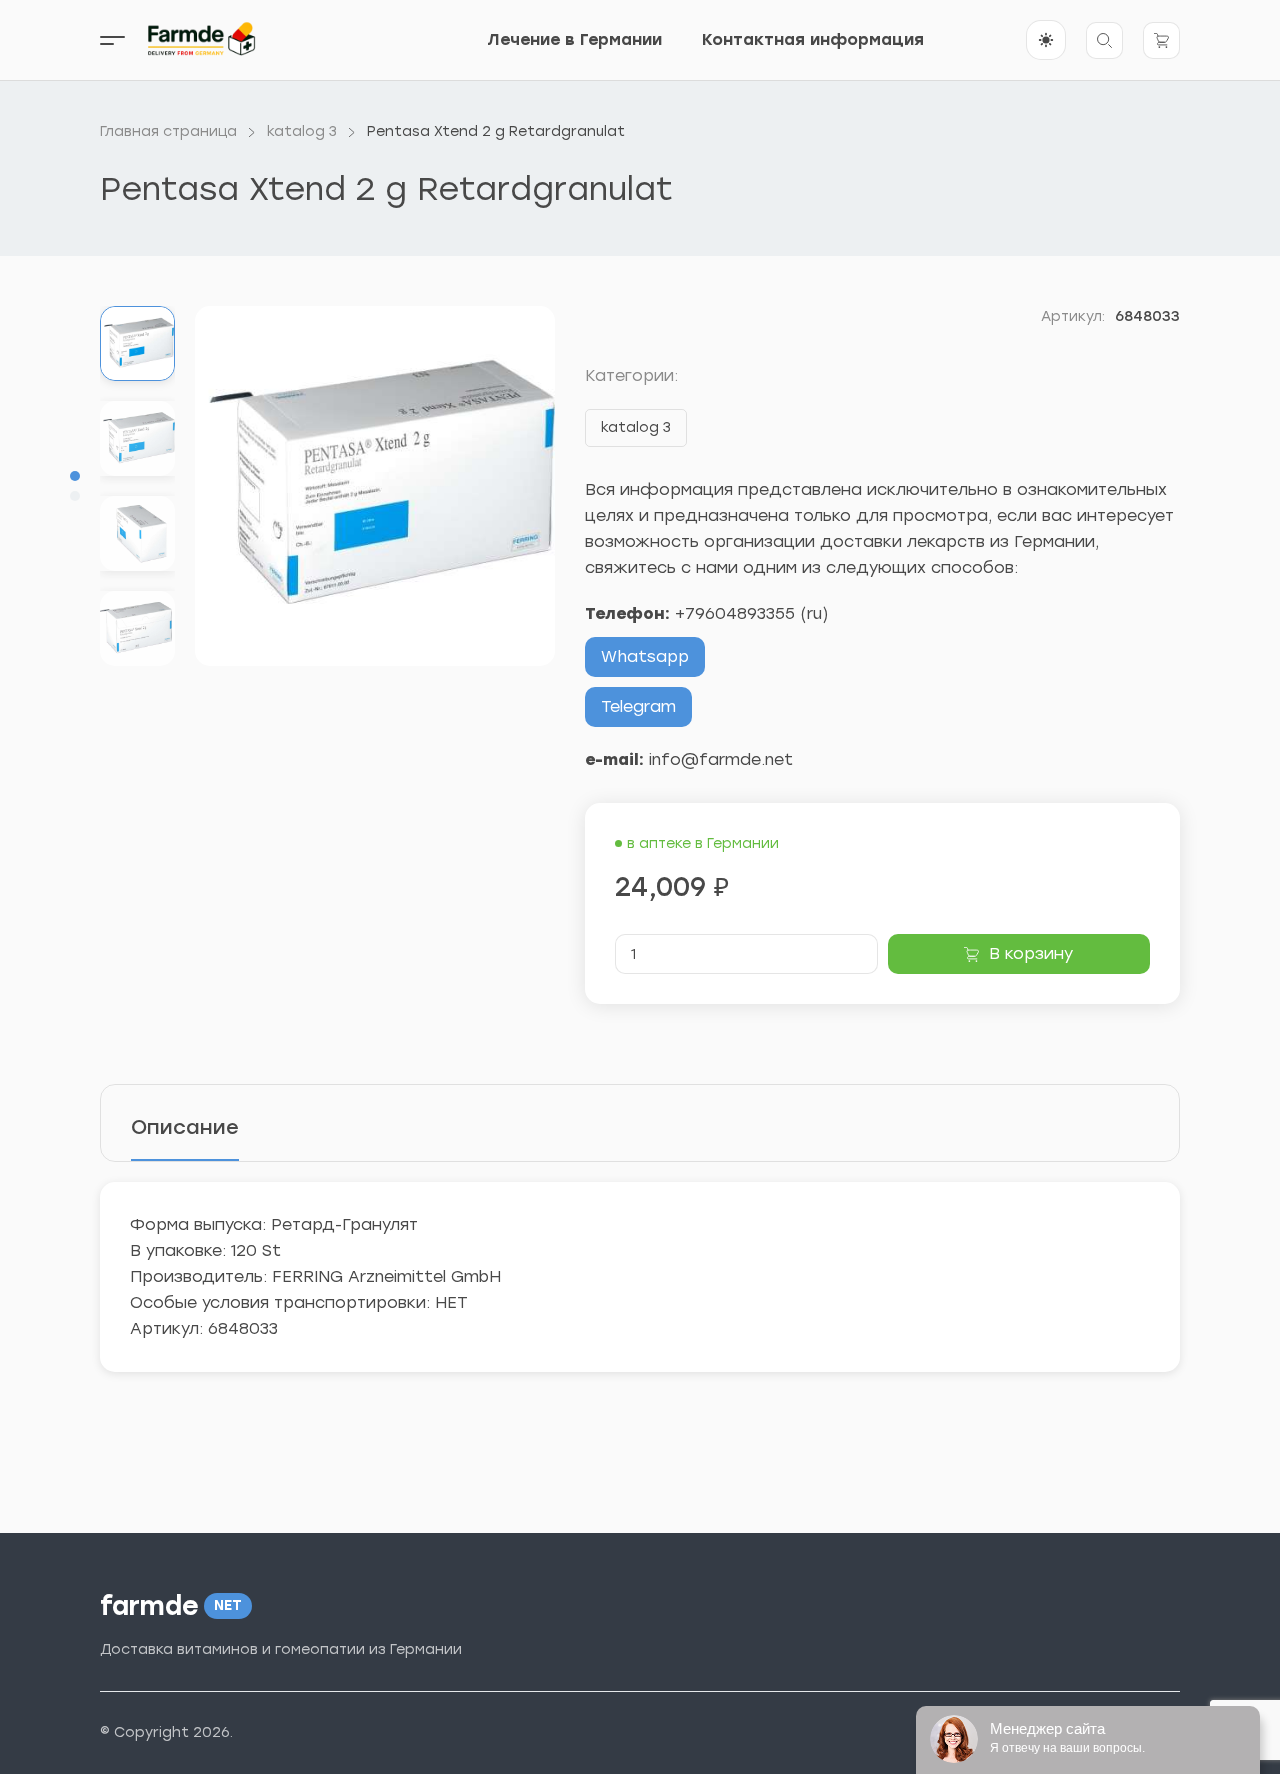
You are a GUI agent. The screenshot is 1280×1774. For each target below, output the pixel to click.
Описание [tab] (185, 1127)
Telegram (638, 706)
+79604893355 (735, 613)
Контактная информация (813, 39)
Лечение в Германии (574, 39)
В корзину (1031, 953)
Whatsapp (645, 656)
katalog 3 (636, 427)
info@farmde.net (721, 759)
